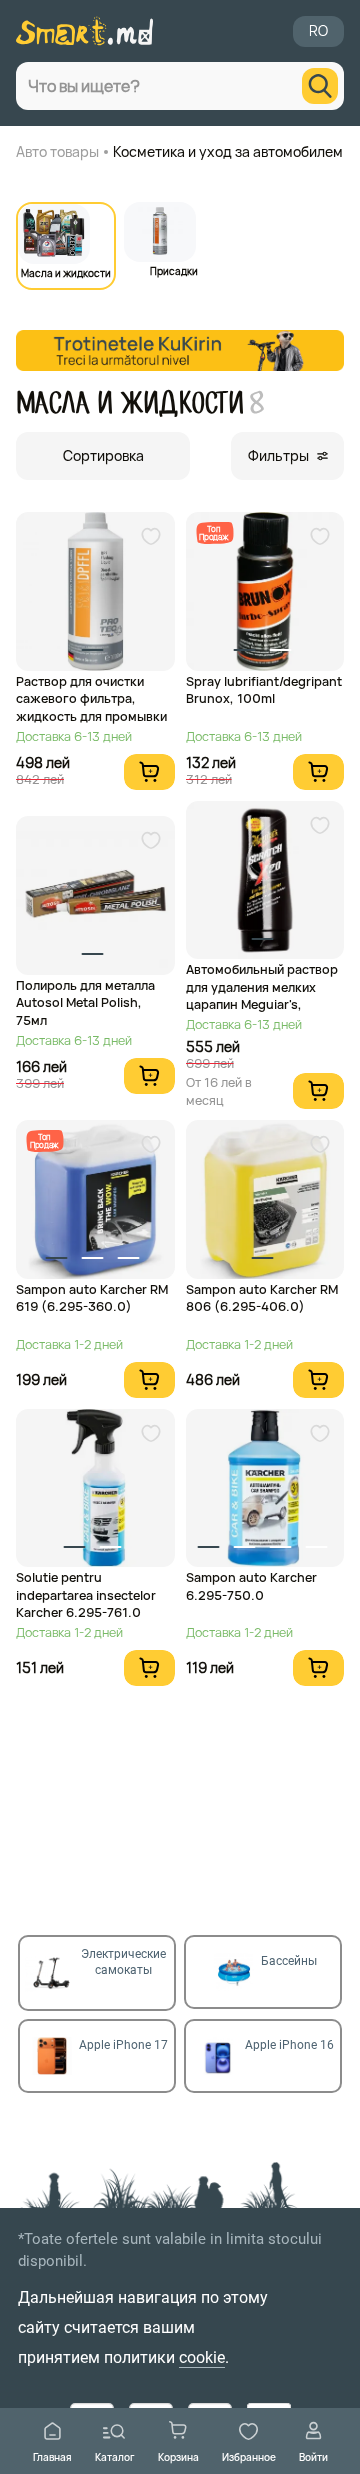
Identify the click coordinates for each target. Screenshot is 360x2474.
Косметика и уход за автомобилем (228, 151)
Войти (313, 2456)
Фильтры (278, 455)
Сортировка (103, 455)
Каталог (115, 2456)
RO (318, 30)
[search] (320, 86)
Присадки (174, 270)
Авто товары (57, 151)
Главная (52, 2456)
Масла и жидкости (66, 272)
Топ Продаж (213, 532)
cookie (202, 2357)
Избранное (249, 2456)
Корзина (178, 2456)
